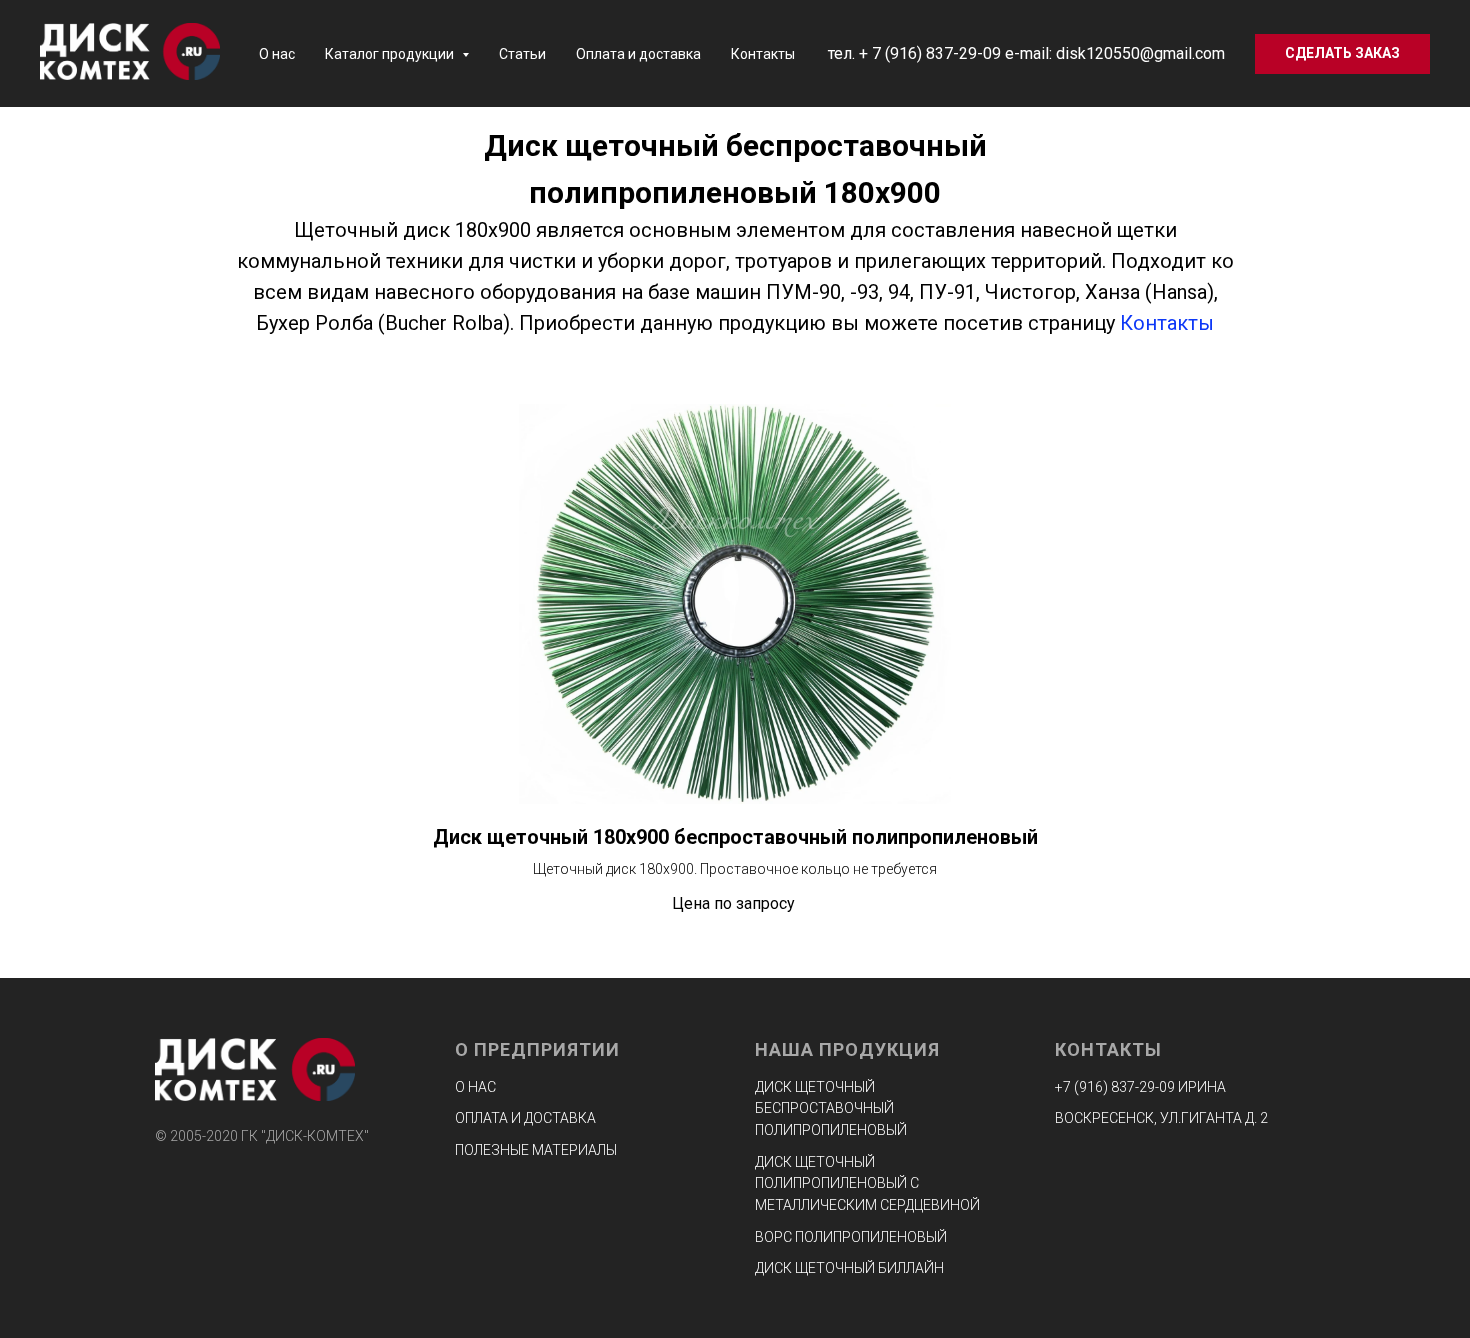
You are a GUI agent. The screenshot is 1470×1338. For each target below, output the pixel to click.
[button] (1342, 54)
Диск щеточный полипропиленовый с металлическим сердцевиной (867, 1183)
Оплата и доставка (638, 54)
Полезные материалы (536, 1150)
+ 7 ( (874, 53)
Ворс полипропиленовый (851, 1237)
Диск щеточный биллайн (849, 1268)
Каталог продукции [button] (391, 54)
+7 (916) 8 (1087, 1087)
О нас (277, 54)
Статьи (522, 54)
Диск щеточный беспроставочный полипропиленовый (831, 1108)
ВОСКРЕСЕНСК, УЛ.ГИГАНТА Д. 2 (1161, 1118)
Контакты (763, 54)
